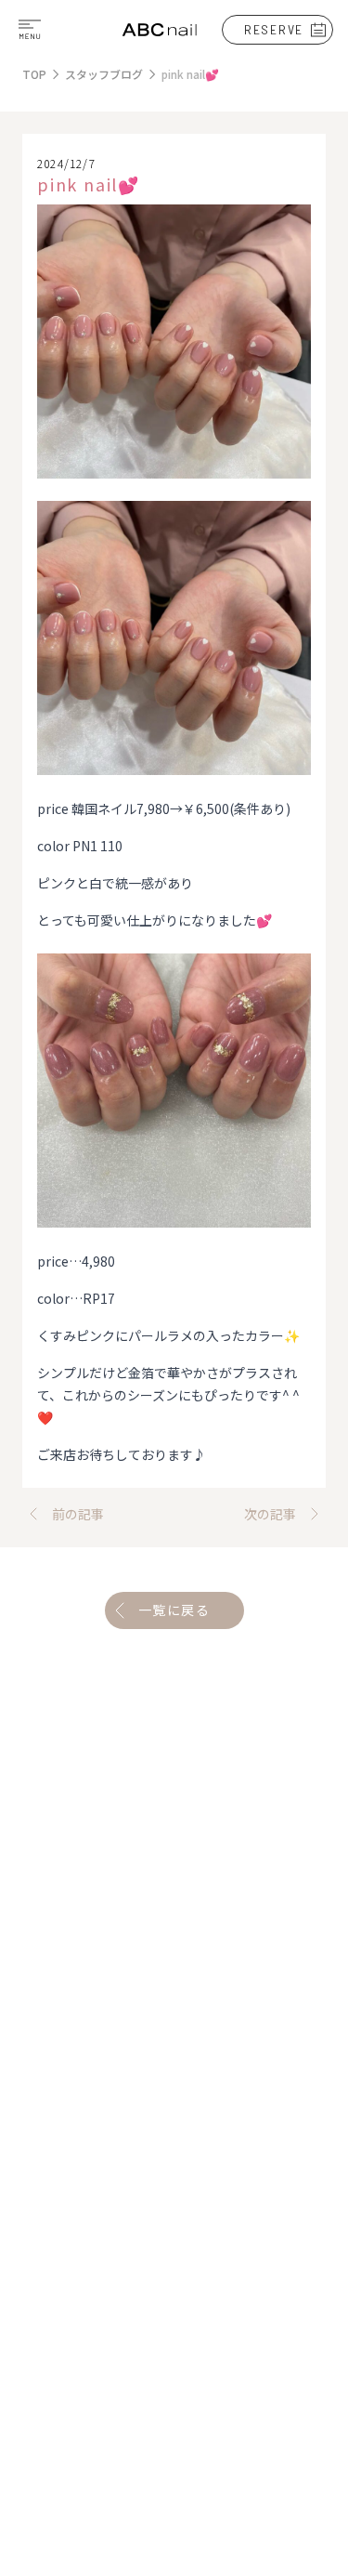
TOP (34, 74)
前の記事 (78, 1514)
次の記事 (270, 1514)
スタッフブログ (104, 74)
